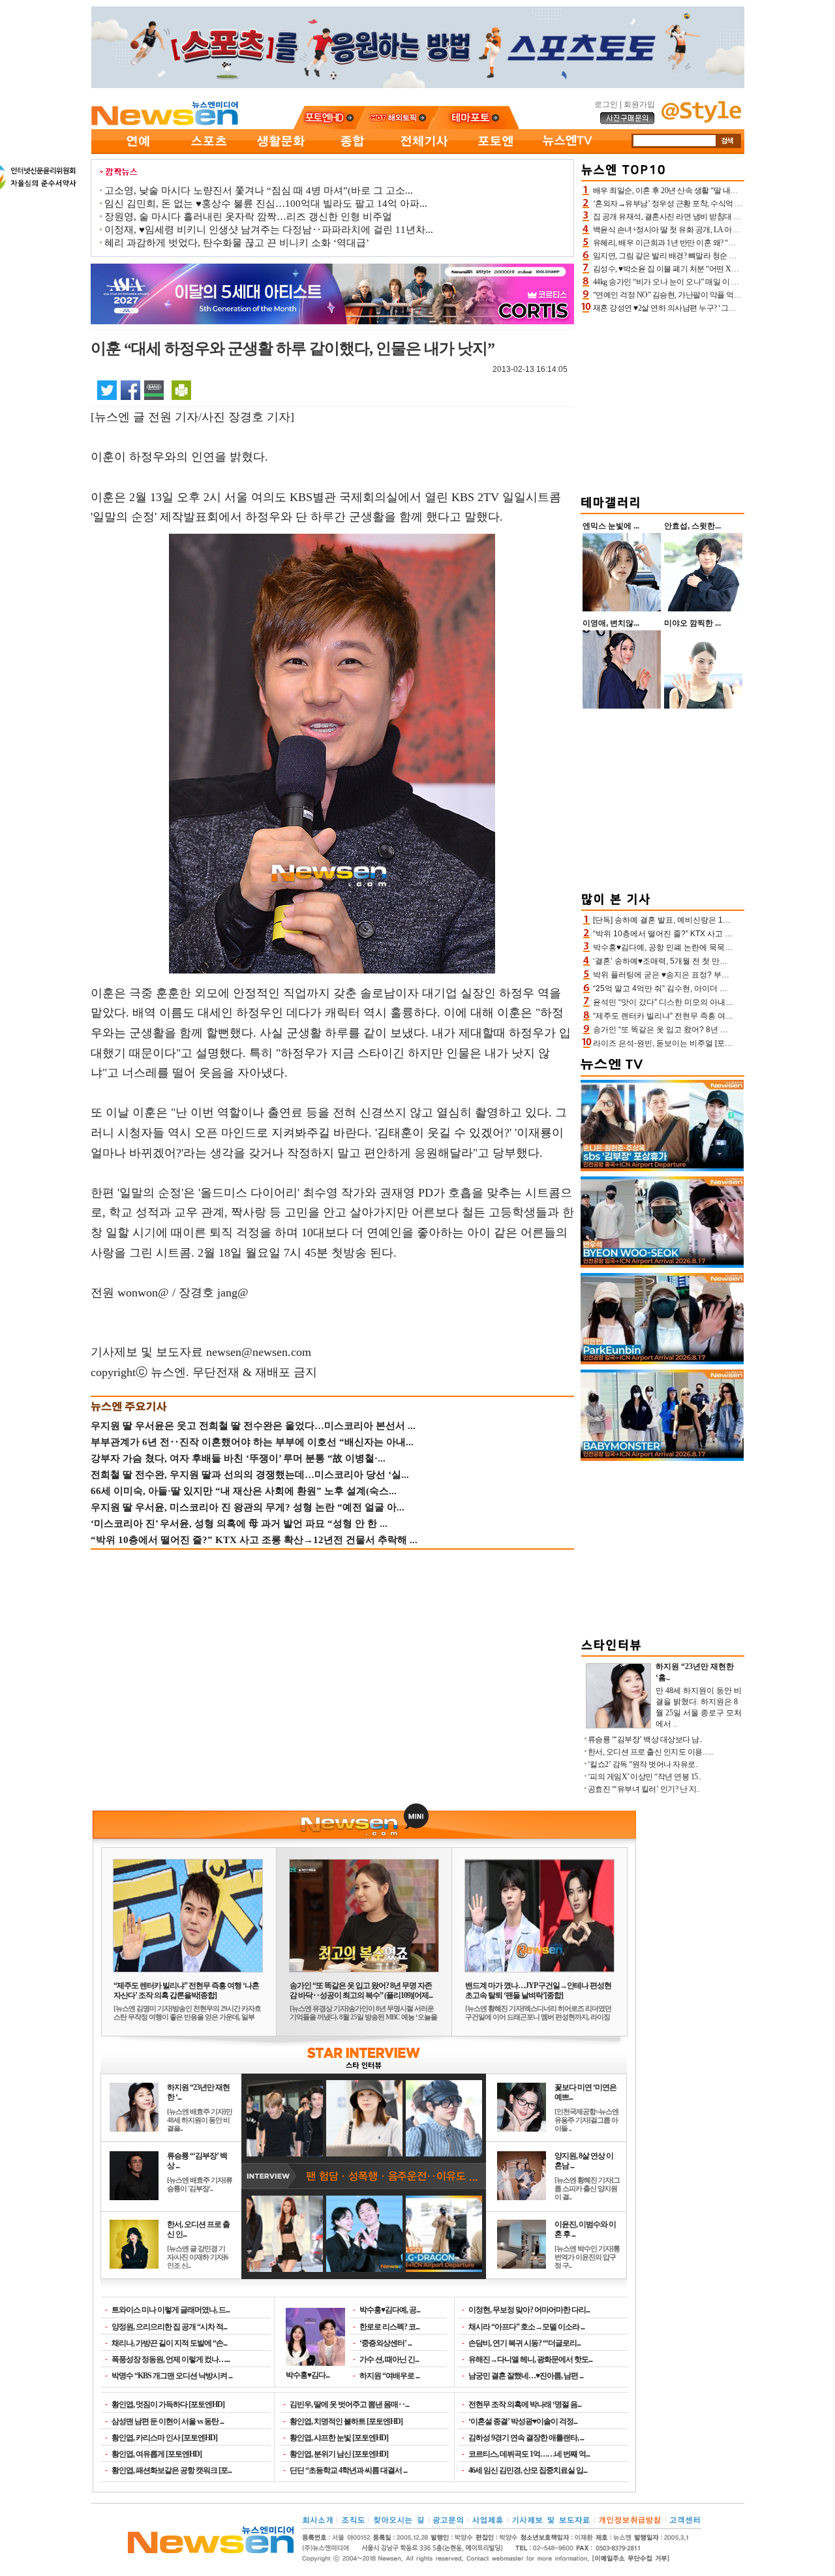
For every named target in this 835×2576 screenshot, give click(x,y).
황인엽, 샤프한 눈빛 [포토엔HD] (339, 2438)
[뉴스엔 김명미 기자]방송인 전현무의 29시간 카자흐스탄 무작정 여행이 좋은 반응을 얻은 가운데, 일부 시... (187, 2017)
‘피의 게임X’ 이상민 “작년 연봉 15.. (645, 1777)
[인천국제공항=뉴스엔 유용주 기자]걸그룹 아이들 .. (586, 2120)
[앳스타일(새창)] (701, 120)
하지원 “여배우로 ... (389, 2376)
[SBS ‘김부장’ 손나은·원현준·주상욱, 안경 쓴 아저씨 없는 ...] (662, 1169)
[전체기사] (424, 151)
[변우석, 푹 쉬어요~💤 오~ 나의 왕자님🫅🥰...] (662, 1265)
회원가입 (639, 104)
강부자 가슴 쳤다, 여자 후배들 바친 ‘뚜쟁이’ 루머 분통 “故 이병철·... (238, 1458)
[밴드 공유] (154, 390)
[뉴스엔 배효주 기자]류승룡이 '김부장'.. (200, 2184)
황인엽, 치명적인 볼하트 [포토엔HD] (346, 2421)
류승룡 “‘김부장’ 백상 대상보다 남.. (645, 1740)
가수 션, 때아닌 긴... (389, 2359)
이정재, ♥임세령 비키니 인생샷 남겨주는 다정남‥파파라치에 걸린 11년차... (269, 230)
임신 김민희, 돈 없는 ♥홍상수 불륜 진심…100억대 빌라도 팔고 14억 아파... (266, 204)
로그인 (606, 104)
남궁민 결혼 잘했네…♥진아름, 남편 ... (526, 2376)
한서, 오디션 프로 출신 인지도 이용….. (651, 1752)
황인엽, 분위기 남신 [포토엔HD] (339, 2454)
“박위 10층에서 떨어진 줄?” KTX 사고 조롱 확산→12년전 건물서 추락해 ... (254, 1540)
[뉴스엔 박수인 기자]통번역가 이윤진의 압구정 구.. (587, 2257)
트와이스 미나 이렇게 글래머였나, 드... (171, 2310)
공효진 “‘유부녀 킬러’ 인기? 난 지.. (644, 1789)
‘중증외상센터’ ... (386, 2343)
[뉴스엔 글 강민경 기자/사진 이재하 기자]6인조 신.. (198, 2257)
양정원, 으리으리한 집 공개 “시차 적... (169, 2327)
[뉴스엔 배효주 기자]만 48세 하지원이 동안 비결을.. (200, 2120)
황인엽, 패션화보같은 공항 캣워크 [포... (172, 2470)
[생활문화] (281, 151)
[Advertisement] (663, 402)
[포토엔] (496, 151)
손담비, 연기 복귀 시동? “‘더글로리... (524, 2343)
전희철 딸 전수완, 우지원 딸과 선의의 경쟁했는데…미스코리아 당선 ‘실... (250, 1475)
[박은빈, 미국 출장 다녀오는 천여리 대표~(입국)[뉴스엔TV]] (662, 1362)
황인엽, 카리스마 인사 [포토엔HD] (164, 2438)
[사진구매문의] (628, 122)
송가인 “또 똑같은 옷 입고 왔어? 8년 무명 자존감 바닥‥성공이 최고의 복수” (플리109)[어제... (361, 1990)
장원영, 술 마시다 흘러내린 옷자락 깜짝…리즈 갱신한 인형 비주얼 (248, 217)
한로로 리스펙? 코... (389, 2327)
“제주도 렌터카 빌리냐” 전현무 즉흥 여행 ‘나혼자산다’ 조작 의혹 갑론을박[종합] (186, 1990)
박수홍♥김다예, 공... (390, 2310)
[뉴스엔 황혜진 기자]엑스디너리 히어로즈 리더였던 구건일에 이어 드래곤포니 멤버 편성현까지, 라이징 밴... (538, 2017)
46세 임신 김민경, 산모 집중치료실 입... (528, 2470)
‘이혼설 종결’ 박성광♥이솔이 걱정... (523, 2421)
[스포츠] (209, 151)
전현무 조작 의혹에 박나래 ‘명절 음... (525, 2404)
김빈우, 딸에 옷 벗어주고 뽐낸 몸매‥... (349, 2404)
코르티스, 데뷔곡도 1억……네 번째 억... (529, 2454)
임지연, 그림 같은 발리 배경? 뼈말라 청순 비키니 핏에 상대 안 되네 (702, 256)
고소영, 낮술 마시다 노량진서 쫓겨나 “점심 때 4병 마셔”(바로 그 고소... (259, 191)
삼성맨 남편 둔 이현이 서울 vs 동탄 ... (168, 2421)
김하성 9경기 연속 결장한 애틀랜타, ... (526, 2438)
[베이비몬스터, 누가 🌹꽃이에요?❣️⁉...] (662, 1458)
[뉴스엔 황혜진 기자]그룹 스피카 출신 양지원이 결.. (587, 2188)
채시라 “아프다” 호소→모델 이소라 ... (526, 2327)
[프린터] (181, 390)
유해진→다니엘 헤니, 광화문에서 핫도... (530, 2359)
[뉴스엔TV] (568, 151)
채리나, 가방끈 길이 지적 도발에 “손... (169, 2343)
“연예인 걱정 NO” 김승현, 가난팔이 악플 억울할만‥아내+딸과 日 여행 (708, 295)
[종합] (352, 151)
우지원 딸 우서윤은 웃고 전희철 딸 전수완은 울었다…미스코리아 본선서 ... (253, 1426)
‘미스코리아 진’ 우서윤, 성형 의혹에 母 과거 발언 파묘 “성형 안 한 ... (239, 1524)
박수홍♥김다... (308, 2375)
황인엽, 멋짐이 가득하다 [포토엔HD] (168, 2404)
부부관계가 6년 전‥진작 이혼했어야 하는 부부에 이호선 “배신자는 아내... (252, 1442)
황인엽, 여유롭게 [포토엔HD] (157, 2454)
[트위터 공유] (107, 390)
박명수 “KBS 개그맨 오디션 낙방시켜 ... (172, 2376)
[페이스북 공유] (130, 390)
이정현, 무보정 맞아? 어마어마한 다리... (529, 2310)
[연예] (137, 151)
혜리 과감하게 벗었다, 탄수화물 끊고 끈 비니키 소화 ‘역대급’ (237, 243)
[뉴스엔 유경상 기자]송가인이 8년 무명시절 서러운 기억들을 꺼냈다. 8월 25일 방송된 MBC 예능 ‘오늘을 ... (363, 2017)
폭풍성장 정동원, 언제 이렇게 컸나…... (171, 2359)
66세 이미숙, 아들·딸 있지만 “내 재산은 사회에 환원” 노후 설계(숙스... (244, 1491)
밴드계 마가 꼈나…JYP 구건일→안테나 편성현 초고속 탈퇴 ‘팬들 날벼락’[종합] (538, 1990)
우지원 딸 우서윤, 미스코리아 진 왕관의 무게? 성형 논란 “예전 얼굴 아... (248, 1507)
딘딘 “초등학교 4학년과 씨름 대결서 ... (348, 2470)
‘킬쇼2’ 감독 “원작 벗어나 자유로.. (643, 1764)
